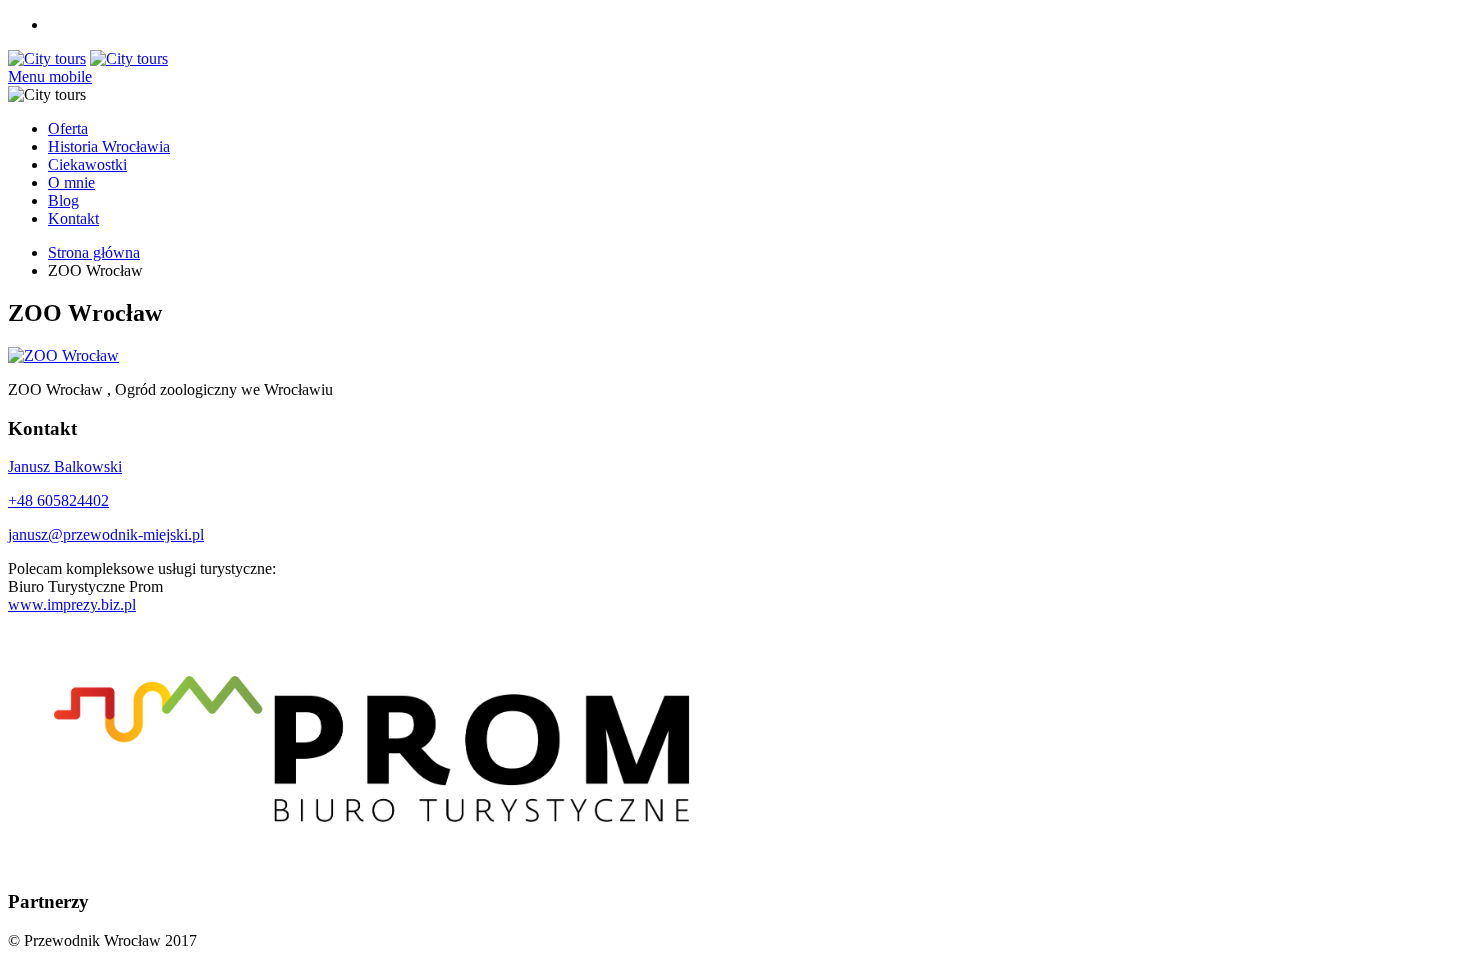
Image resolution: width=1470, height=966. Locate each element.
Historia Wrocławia (109, 146)
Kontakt (73, 218)
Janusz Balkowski (65, 466)
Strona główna (94, 252)
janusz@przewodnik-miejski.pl (106, 534)
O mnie (71, 182)
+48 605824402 (58, 500)
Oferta (68, 128)
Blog (63, 200)
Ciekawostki (87, 164)
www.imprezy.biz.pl (72, 604)
